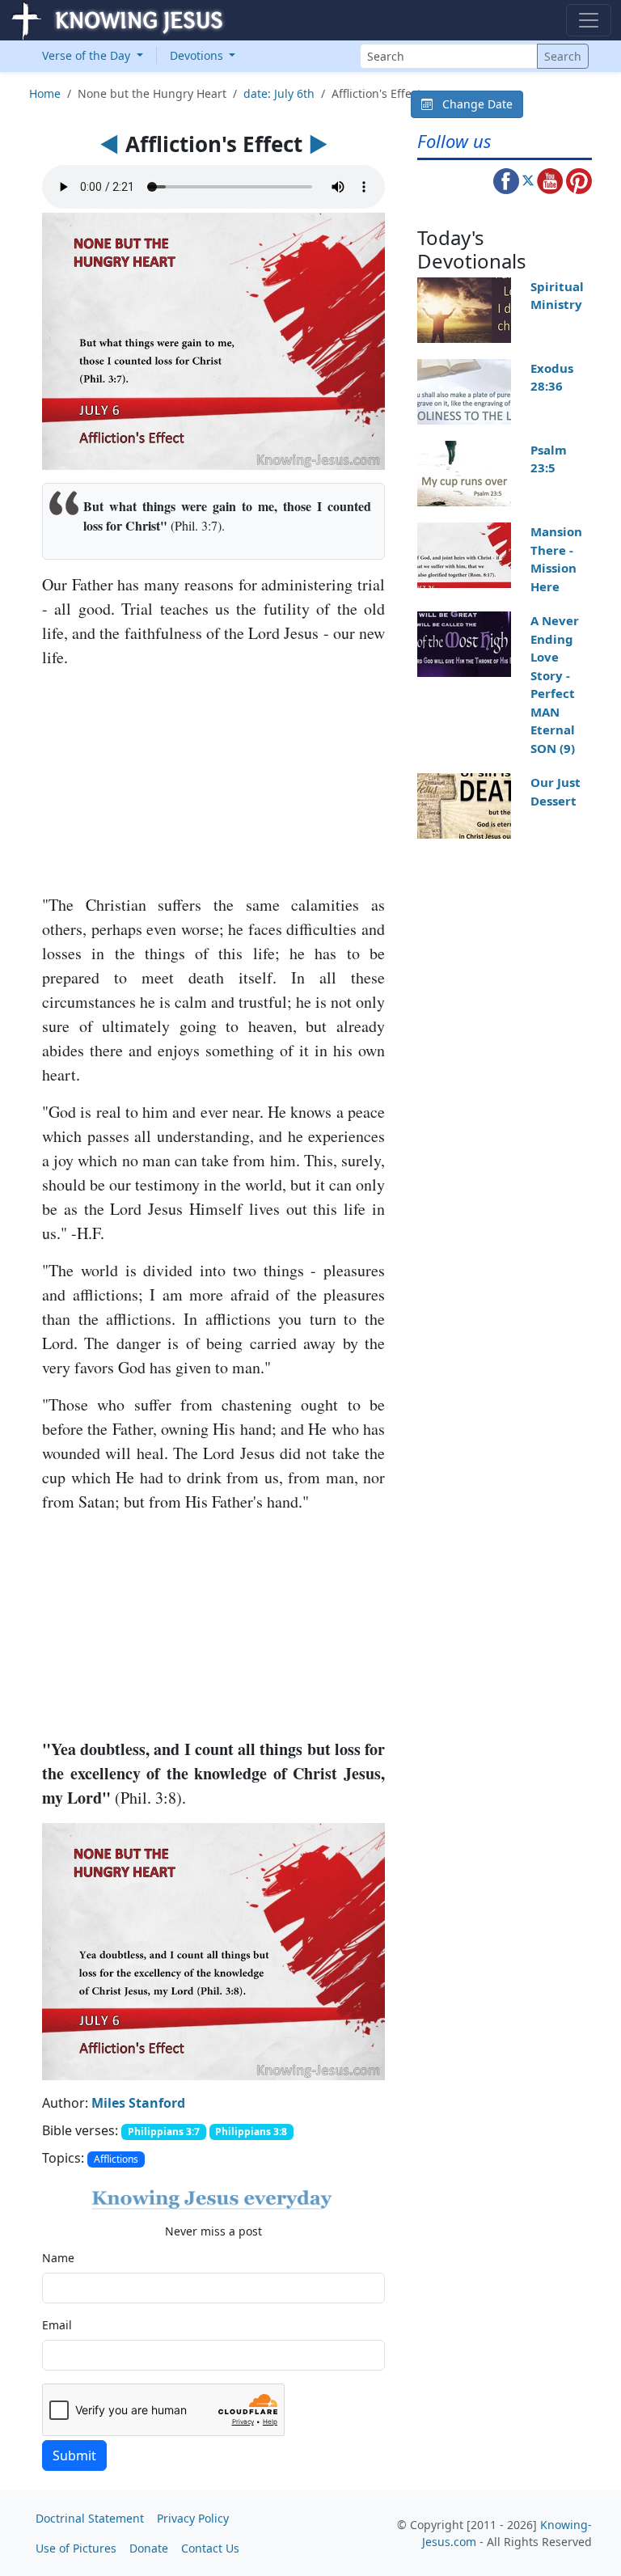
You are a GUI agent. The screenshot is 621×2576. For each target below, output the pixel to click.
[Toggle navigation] (589, 20)
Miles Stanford (138, 2103)
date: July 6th (279, 93)
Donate (149, 2548)
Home (45, 93)
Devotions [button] (198, 55)
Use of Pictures (76, 2548)
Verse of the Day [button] (88, 55)
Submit (74, 2455)
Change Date (473, 104)
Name (58, 2258)
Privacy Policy (193, 2518)
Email (57, 2325)
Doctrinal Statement (90, 2518)
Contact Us (210, 2548)
